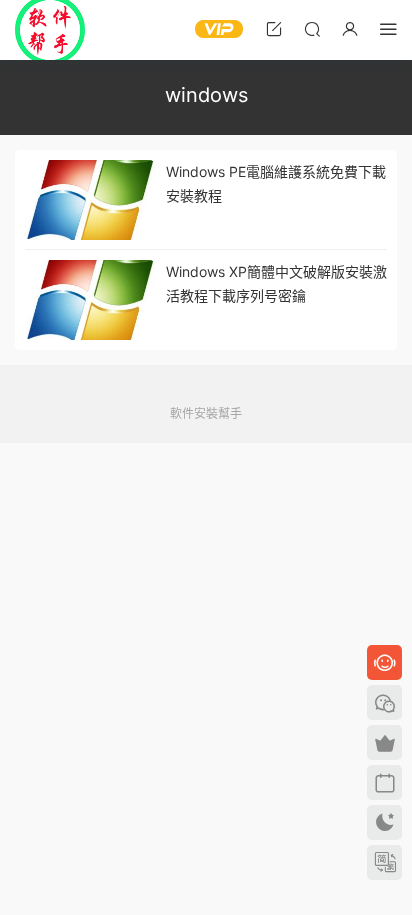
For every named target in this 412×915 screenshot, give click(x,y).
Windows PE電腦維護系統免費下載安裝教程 (276, 183)
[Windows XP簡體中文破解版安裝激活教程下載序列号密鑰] (90, 300)
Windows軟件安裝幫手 (50, 30)
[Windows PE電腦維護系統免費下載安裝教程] (90, 200)
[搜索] (312, 28)
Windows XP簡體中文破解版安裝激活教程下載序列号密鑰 (276, 283)
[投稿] (274, 28)
